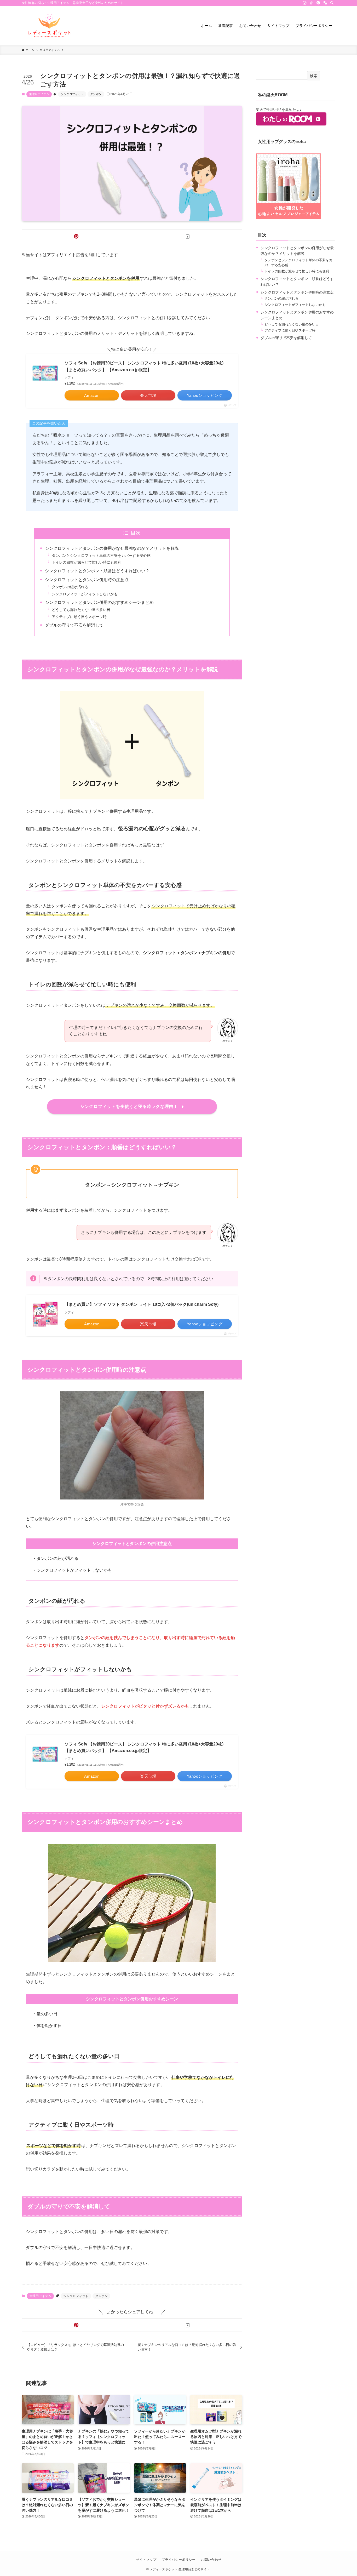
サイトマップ (146, 2560)
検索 (314, 76)
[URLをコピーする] (188, 236)
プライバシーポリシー (179, 2560)
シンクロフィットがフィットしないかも (85, 594)
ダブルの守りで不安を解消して (74, 625)
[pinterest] (318, 3)
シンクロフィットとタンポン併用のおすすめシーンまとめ (99, 602)
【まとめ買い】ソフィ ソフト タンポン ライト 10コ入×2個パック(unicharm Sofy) (142, 1304)
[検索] (332, 3)
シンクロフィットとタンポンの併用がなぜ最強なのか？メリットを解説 (112, 548)
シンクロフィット (72, 94)
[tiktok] (312, 3)
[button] (76, 236)
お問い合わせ (211, 2560)
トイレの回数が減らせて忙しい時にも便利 (87, 562)
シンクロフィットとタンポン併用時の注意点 (87, 580)
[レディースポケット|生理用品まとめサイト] (49, 26)
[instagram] (305, 3)
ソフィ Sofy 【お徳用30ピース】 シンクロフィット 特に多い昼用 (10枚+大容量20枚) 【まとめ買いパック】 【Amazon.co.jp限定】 (144, 366)
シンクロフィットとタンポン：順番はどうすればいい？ (97, 571)
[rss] (325, 3)
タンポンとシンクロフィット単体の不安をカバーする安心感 (101, 556)
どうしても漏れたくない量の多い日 (81, 610)
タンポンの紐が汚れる (70, 587)
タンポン (96, 94)
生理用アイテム (39, 94)
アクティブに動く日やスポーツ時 (79, 617)
